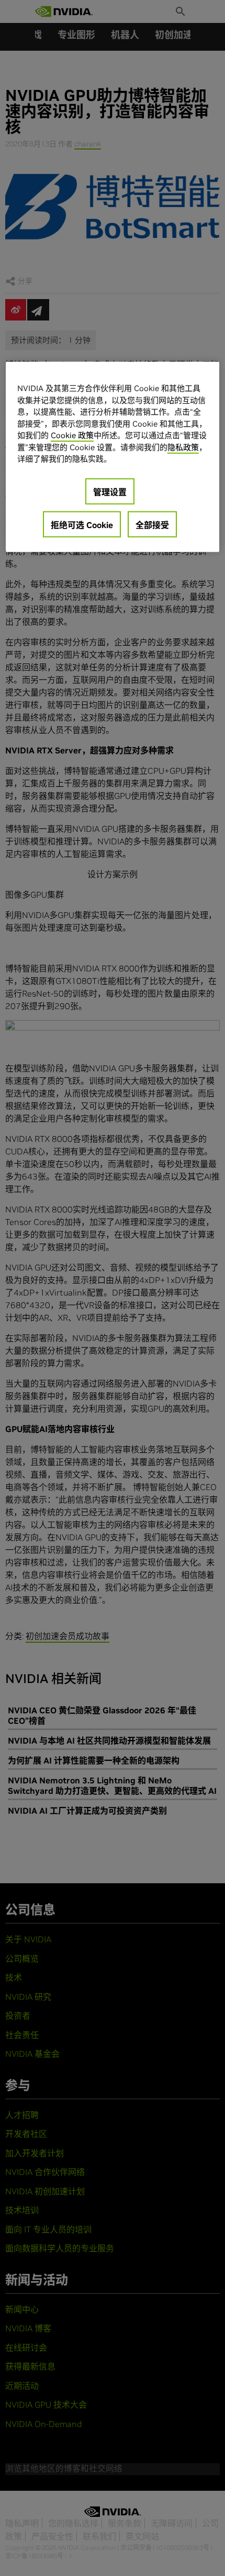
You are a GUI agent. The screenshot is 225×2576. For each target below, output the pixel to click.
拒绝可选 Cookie (82, 524)
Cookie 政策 (72, 435)
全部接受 (152, 524)
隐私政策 (183, 447)
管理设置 (110, 491)
